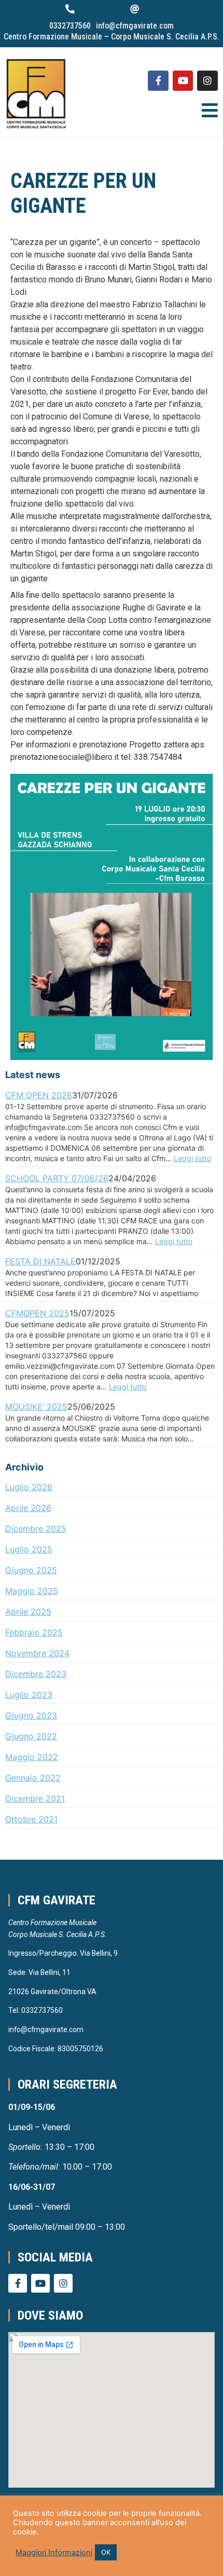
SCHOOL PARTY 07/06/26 (57, 1178)
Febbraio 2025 (34, 1632)
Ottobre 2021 (31, 1819)
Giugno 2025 (31, 1570)
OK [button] (106, 2552)
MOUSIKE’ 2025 (36, 1407)
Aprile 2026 (28, 1508)
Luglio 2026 (29, 1487)
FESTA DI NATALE (40, 1261)
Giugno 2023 (31, 1715)
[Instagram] (207, 81)
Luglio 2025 (29, 1549)
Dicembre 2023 (36, 1674)
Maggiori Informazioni (54, 2553)
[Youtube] (183, 81)
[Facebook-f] (158, 81)
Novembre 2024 (37, 1653)
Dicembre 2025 (36, 1529)
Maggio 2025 (32, 1591)
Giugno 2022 (31, 1736)
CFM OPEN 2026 (39, 1095)
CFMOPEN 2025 (37, 1313)
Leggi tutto (192, 1158)
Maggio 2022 (32, 1757)
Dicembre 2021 (35, 1798)
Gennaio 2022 (33, 1778)
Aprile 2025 (28, 1612)
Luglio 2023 (29, 1695)
